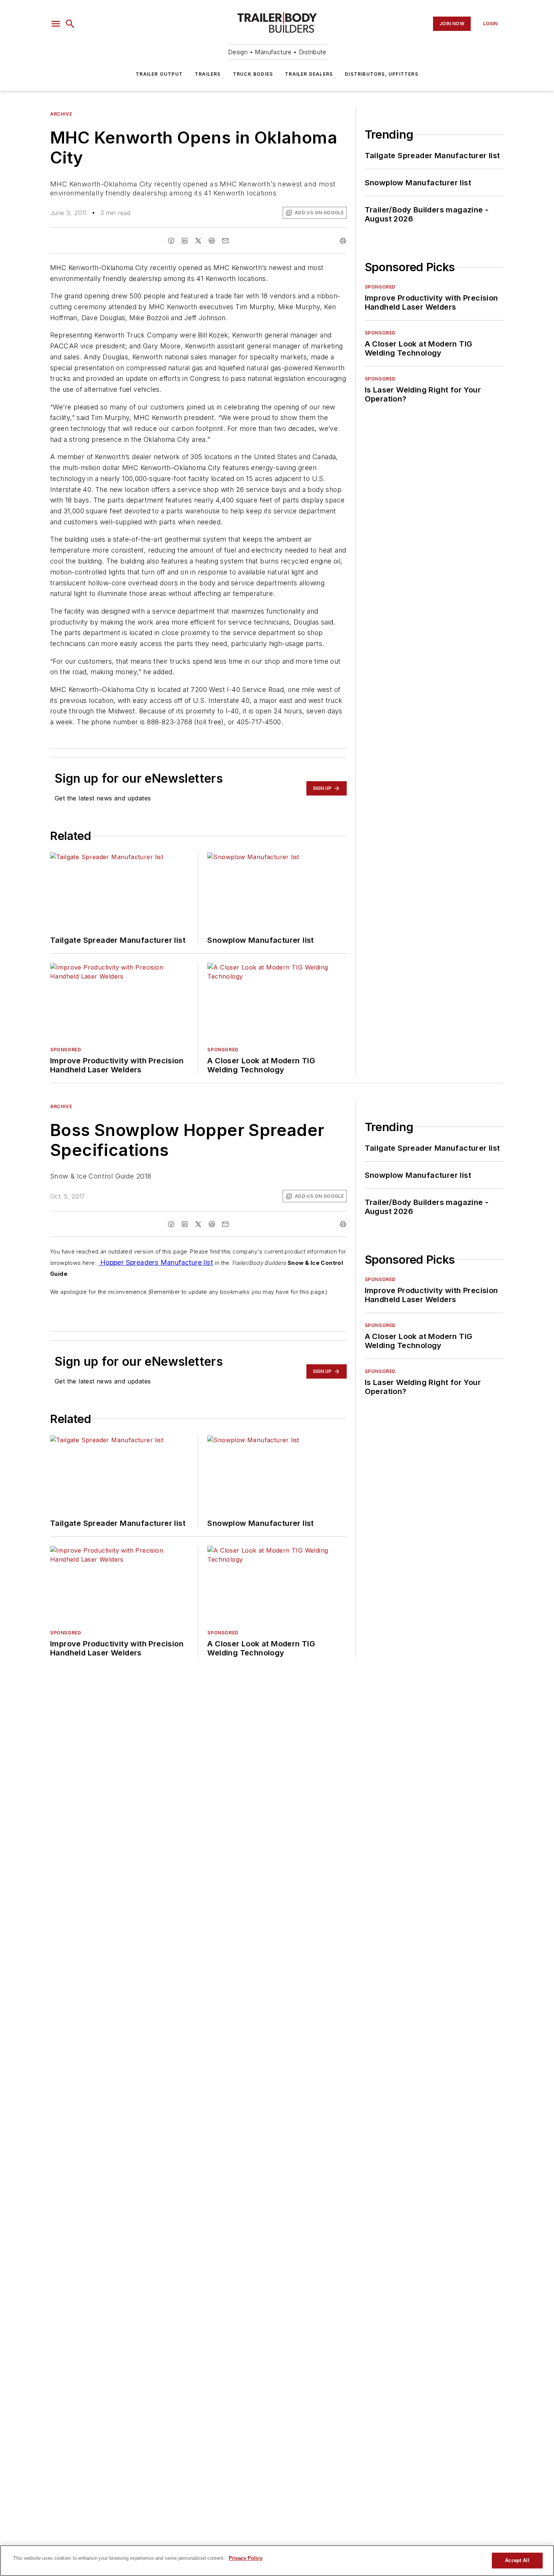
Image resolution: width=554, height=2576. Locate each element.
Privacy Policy (246, 2558)
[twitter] (198, 241)
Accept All (517, 2560)
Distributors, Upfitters (382, 74)
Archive (61, 114)
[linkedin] (185, 241)
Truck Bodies (253, 74)
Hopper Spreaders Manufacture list (155, 1262)
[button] (56, 24)
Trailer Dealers (309, 74)
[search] (70, 24)
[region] (277, 2561)
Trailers (208, 74)
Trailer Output (159, 74)
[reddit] (212, 241)
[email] (225, 241)
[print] (343, 241)
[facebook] (171, 241)
